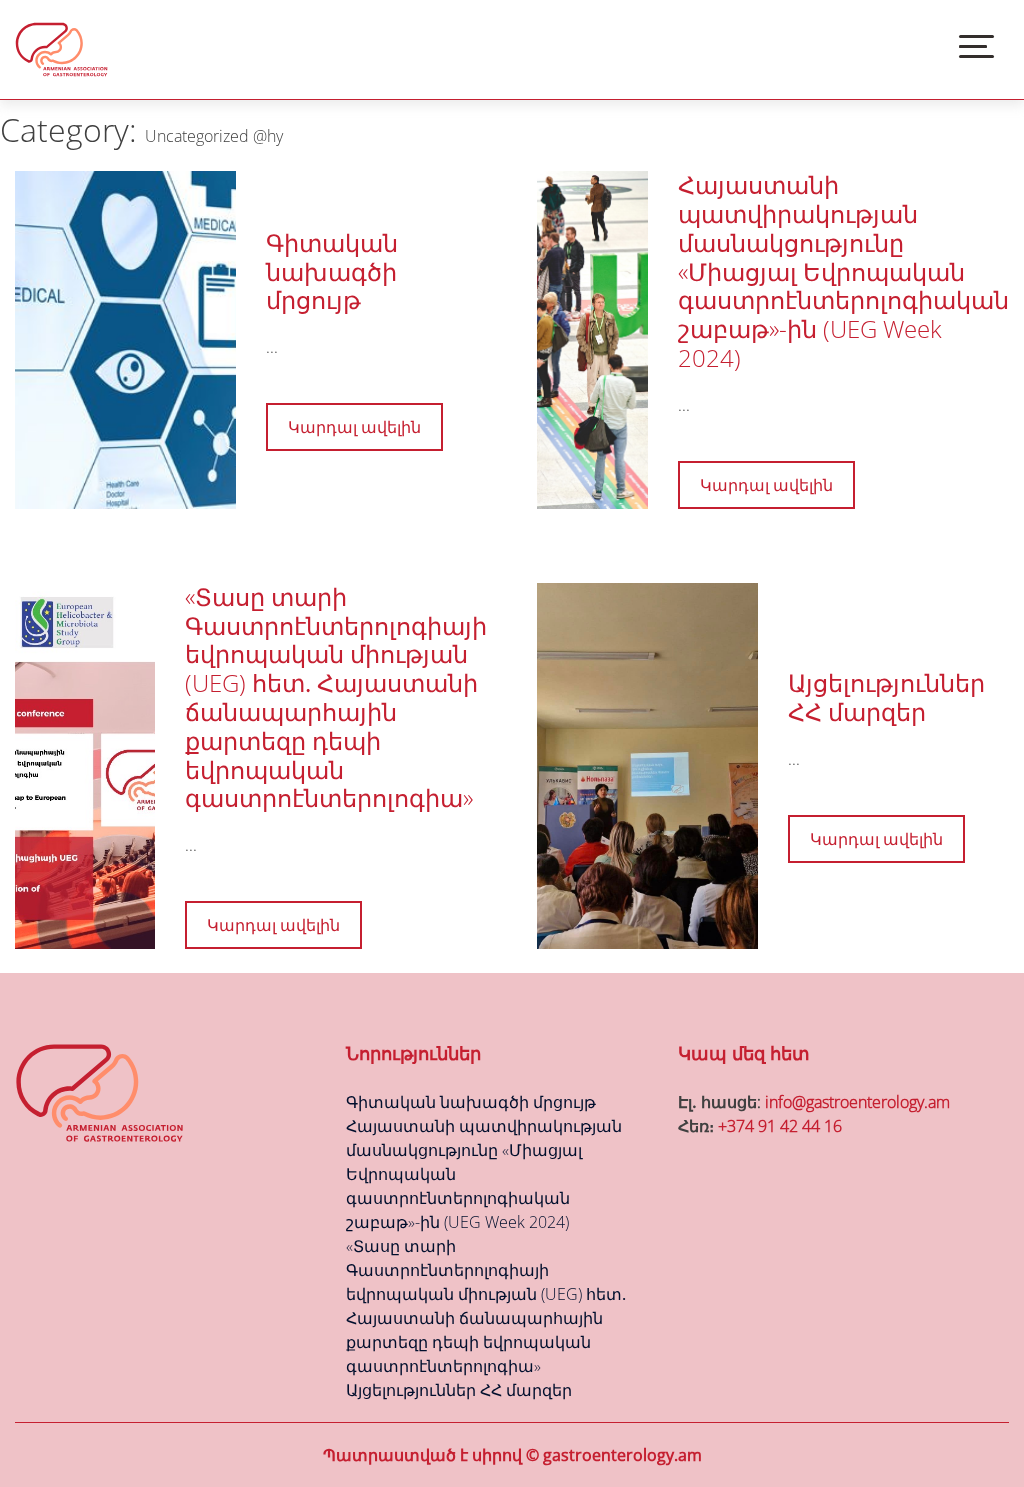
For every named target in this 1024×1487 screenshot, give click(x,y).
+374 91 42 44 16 (780, 1126)
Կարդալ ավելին (354, 427)
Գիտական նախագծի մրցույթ (332, 271)
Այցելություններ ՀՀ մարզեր (886, 697)
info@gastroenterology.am (857, 1102)
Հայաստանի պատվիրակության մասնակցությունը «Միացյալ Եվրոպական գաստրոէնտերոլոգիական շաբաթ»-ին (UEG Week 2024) (843, 271)
